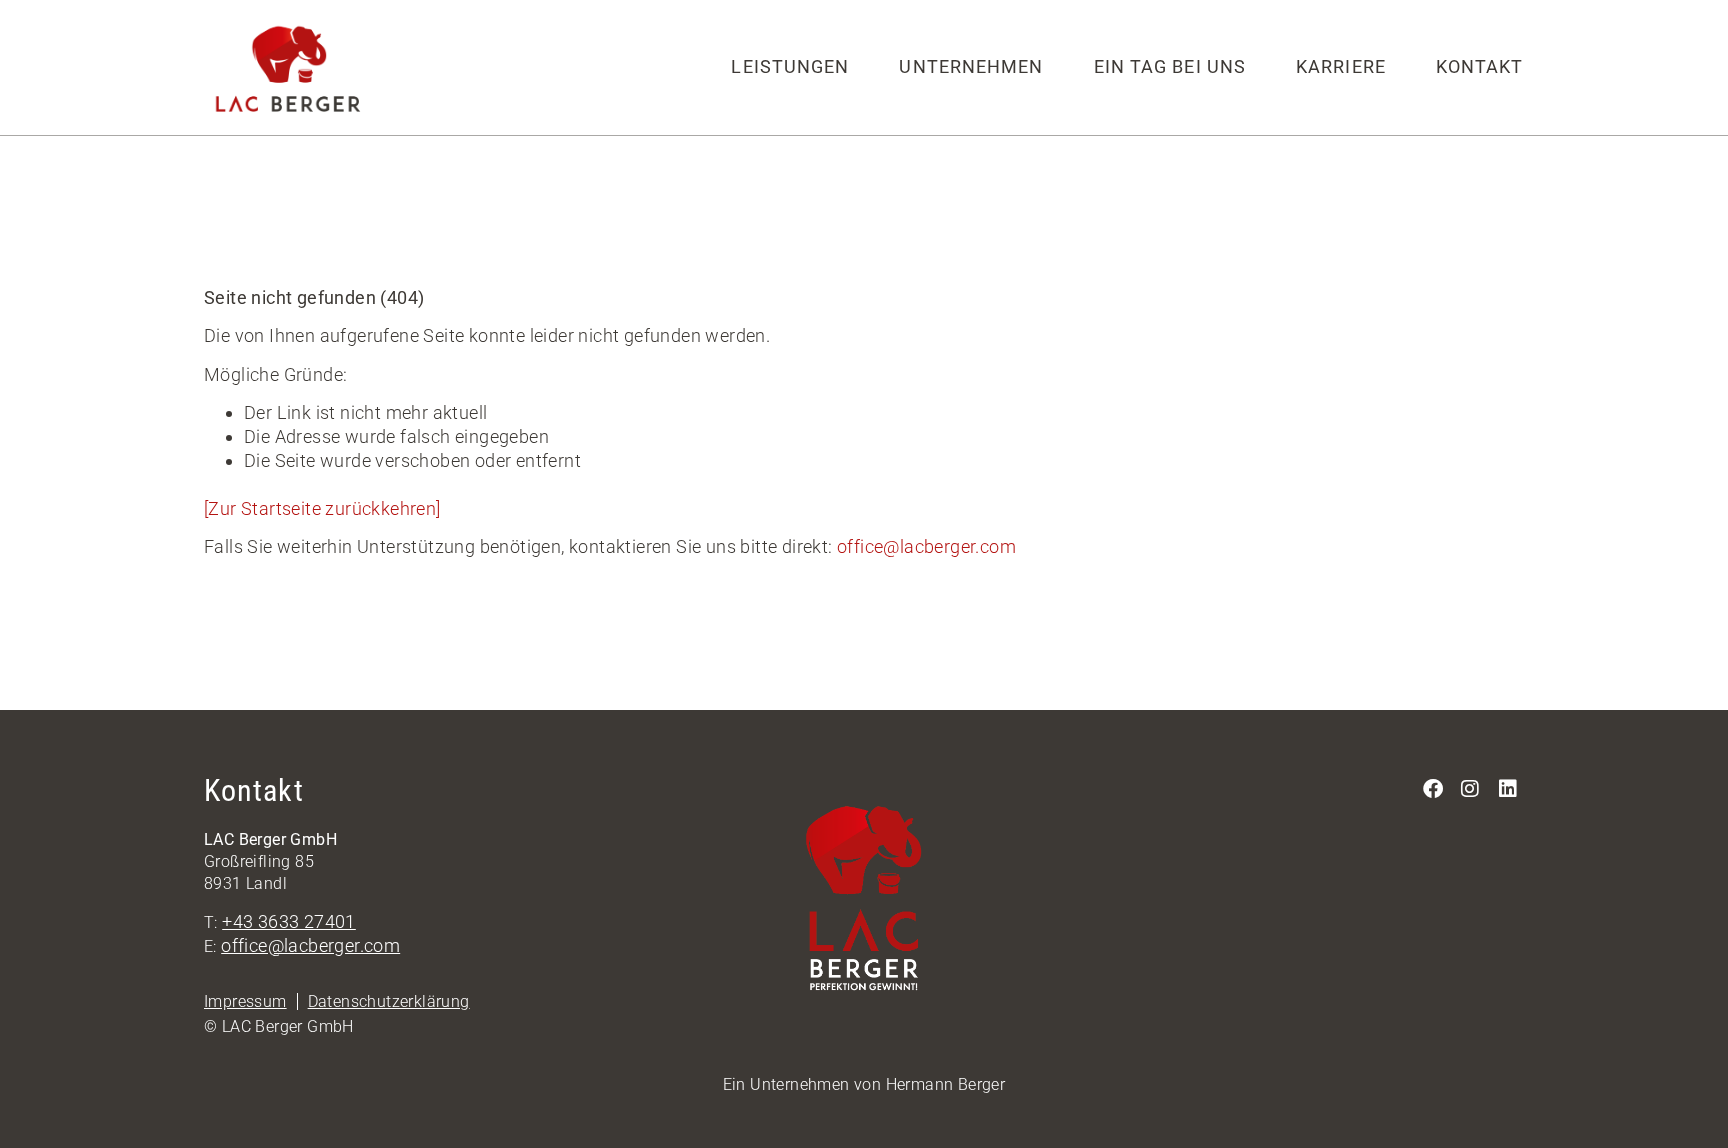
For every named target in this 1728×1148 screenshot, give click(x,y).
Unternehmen (971, 66)
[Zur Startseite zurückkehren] (322, 508)
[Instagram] (1471, 789)
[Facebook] (1433, 789)
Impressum (245, 1001)
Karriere (1341, 66)
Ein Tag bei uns (1170, 66)
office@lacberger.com (926, 546)
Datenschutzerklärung (389, 1001)
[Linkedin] (1508, 789)
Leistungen (790, 66)
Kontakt (1480, 66)
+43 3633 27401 (289, 921)
